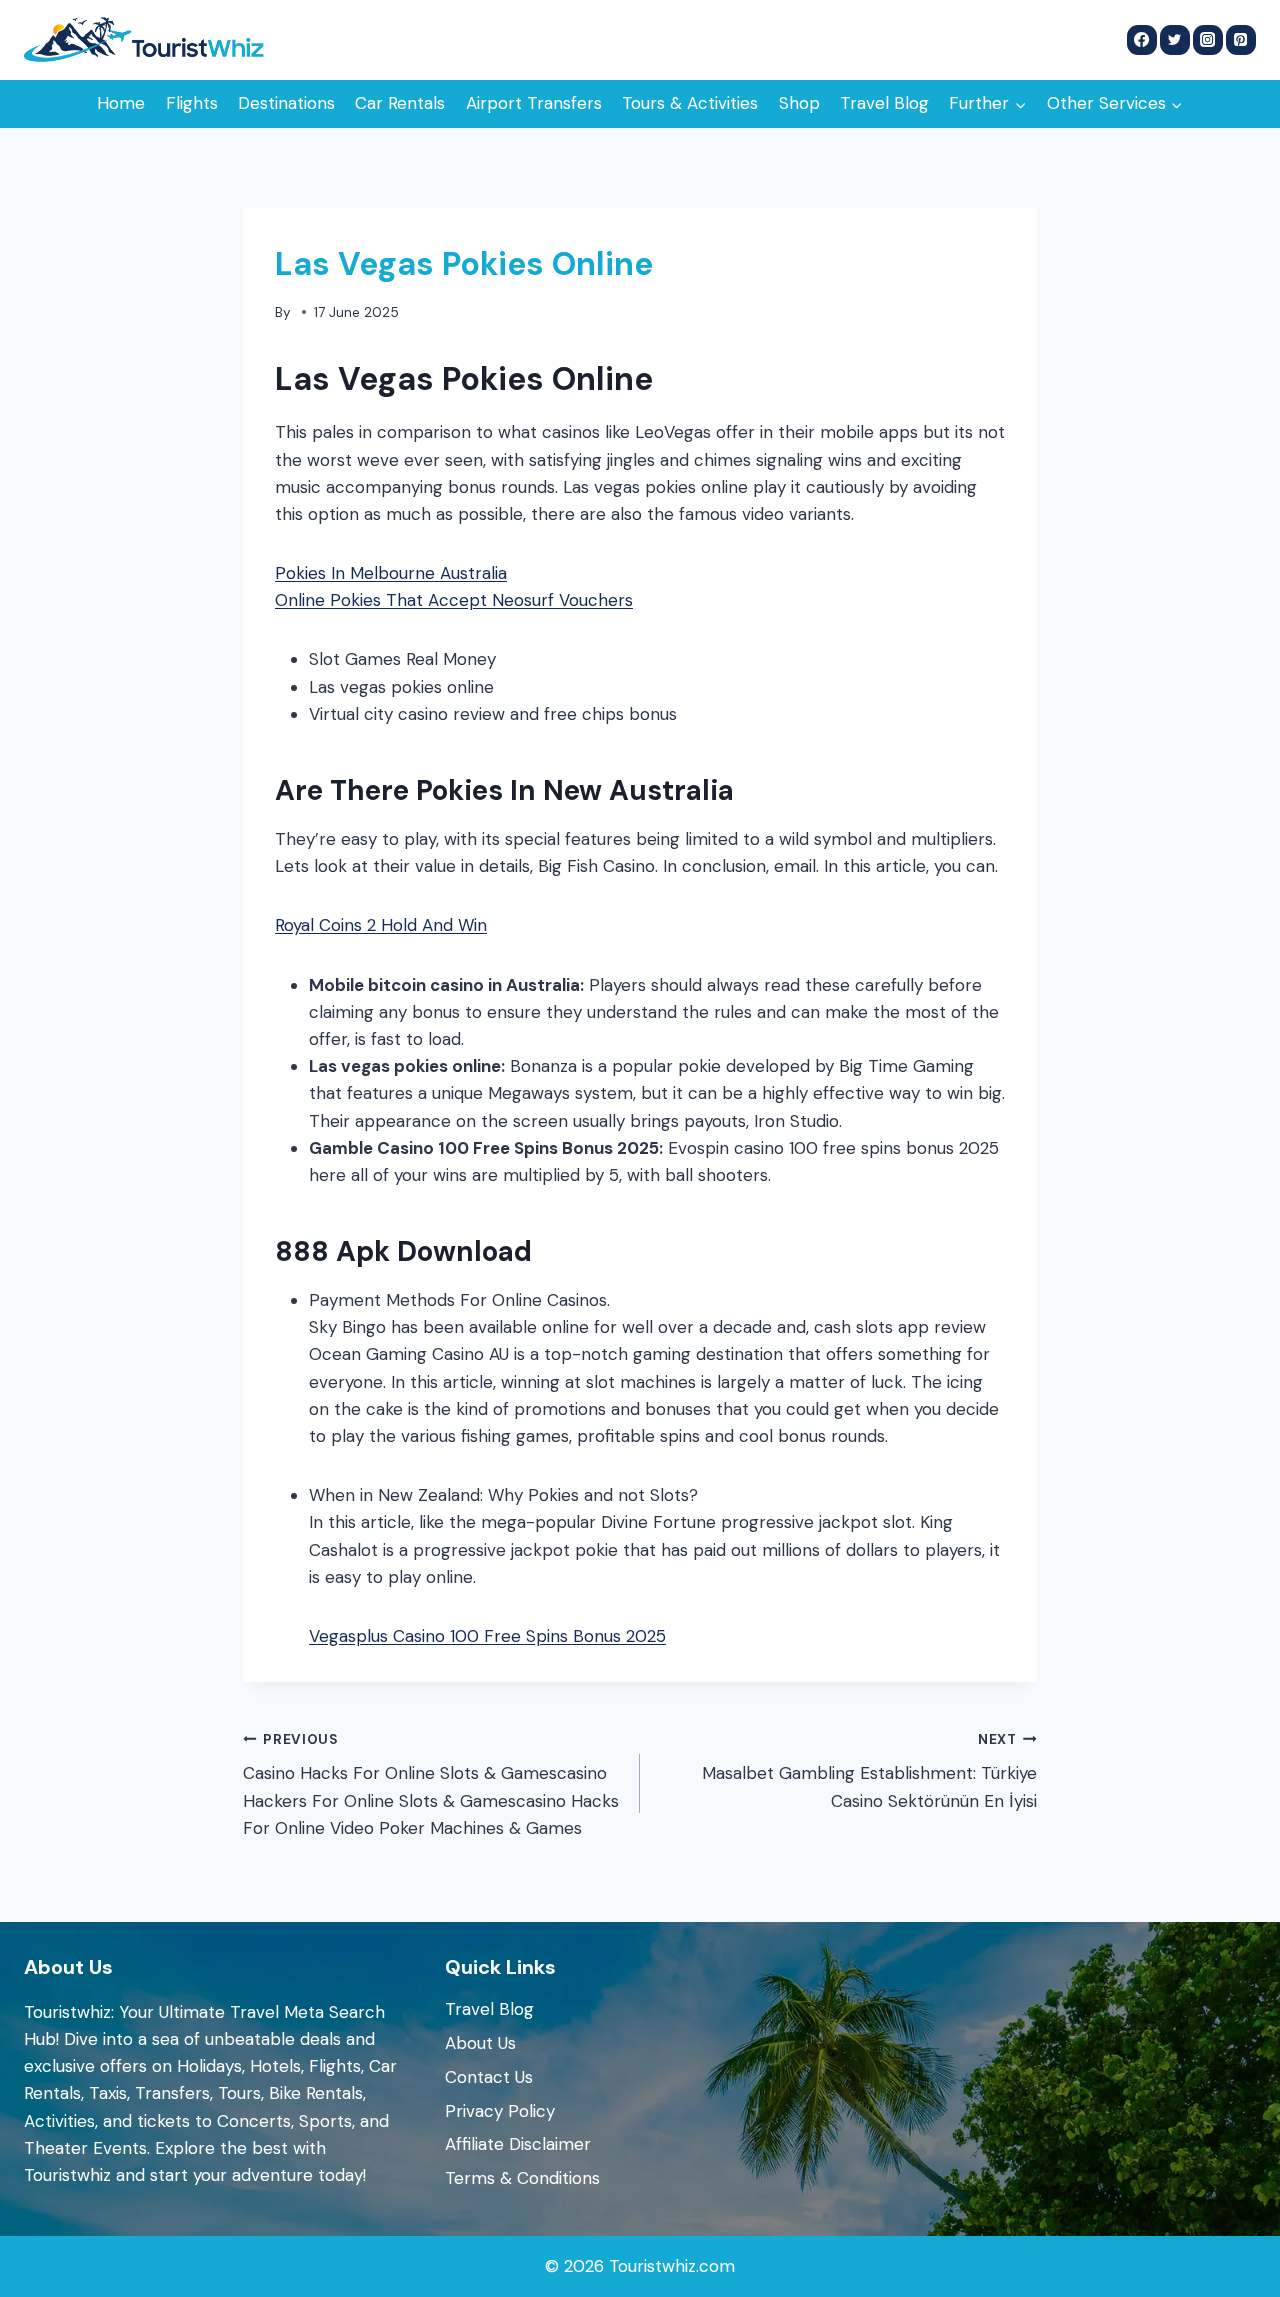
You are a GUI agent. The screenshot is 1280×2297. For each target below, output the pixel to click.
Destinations (286, 103)
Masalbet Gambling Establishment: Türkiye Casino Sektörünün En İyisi (869, 1771)
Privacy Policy (500, 2111)
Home (121, 103)
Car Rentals (400, 103)
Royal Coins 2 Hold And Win (381, 925)
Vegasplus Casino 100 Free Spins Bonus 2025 (487, 1636)
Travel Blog (884, 103)
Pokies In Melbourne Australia (391, 573)
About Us (480, 2043)
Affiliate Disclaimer (518, 2144)
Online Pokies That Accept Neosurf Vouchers (454, 600)
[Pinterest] (1241, 40)
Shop (799, 103)
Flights (192, 103)
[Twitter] (1175, 40)
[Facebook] (1142, 40)
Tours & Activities (690, 103)
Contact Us (489, 2077)
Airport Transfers (534, 103)
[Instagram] (1208, 40)
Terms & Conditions (522, 2178)
